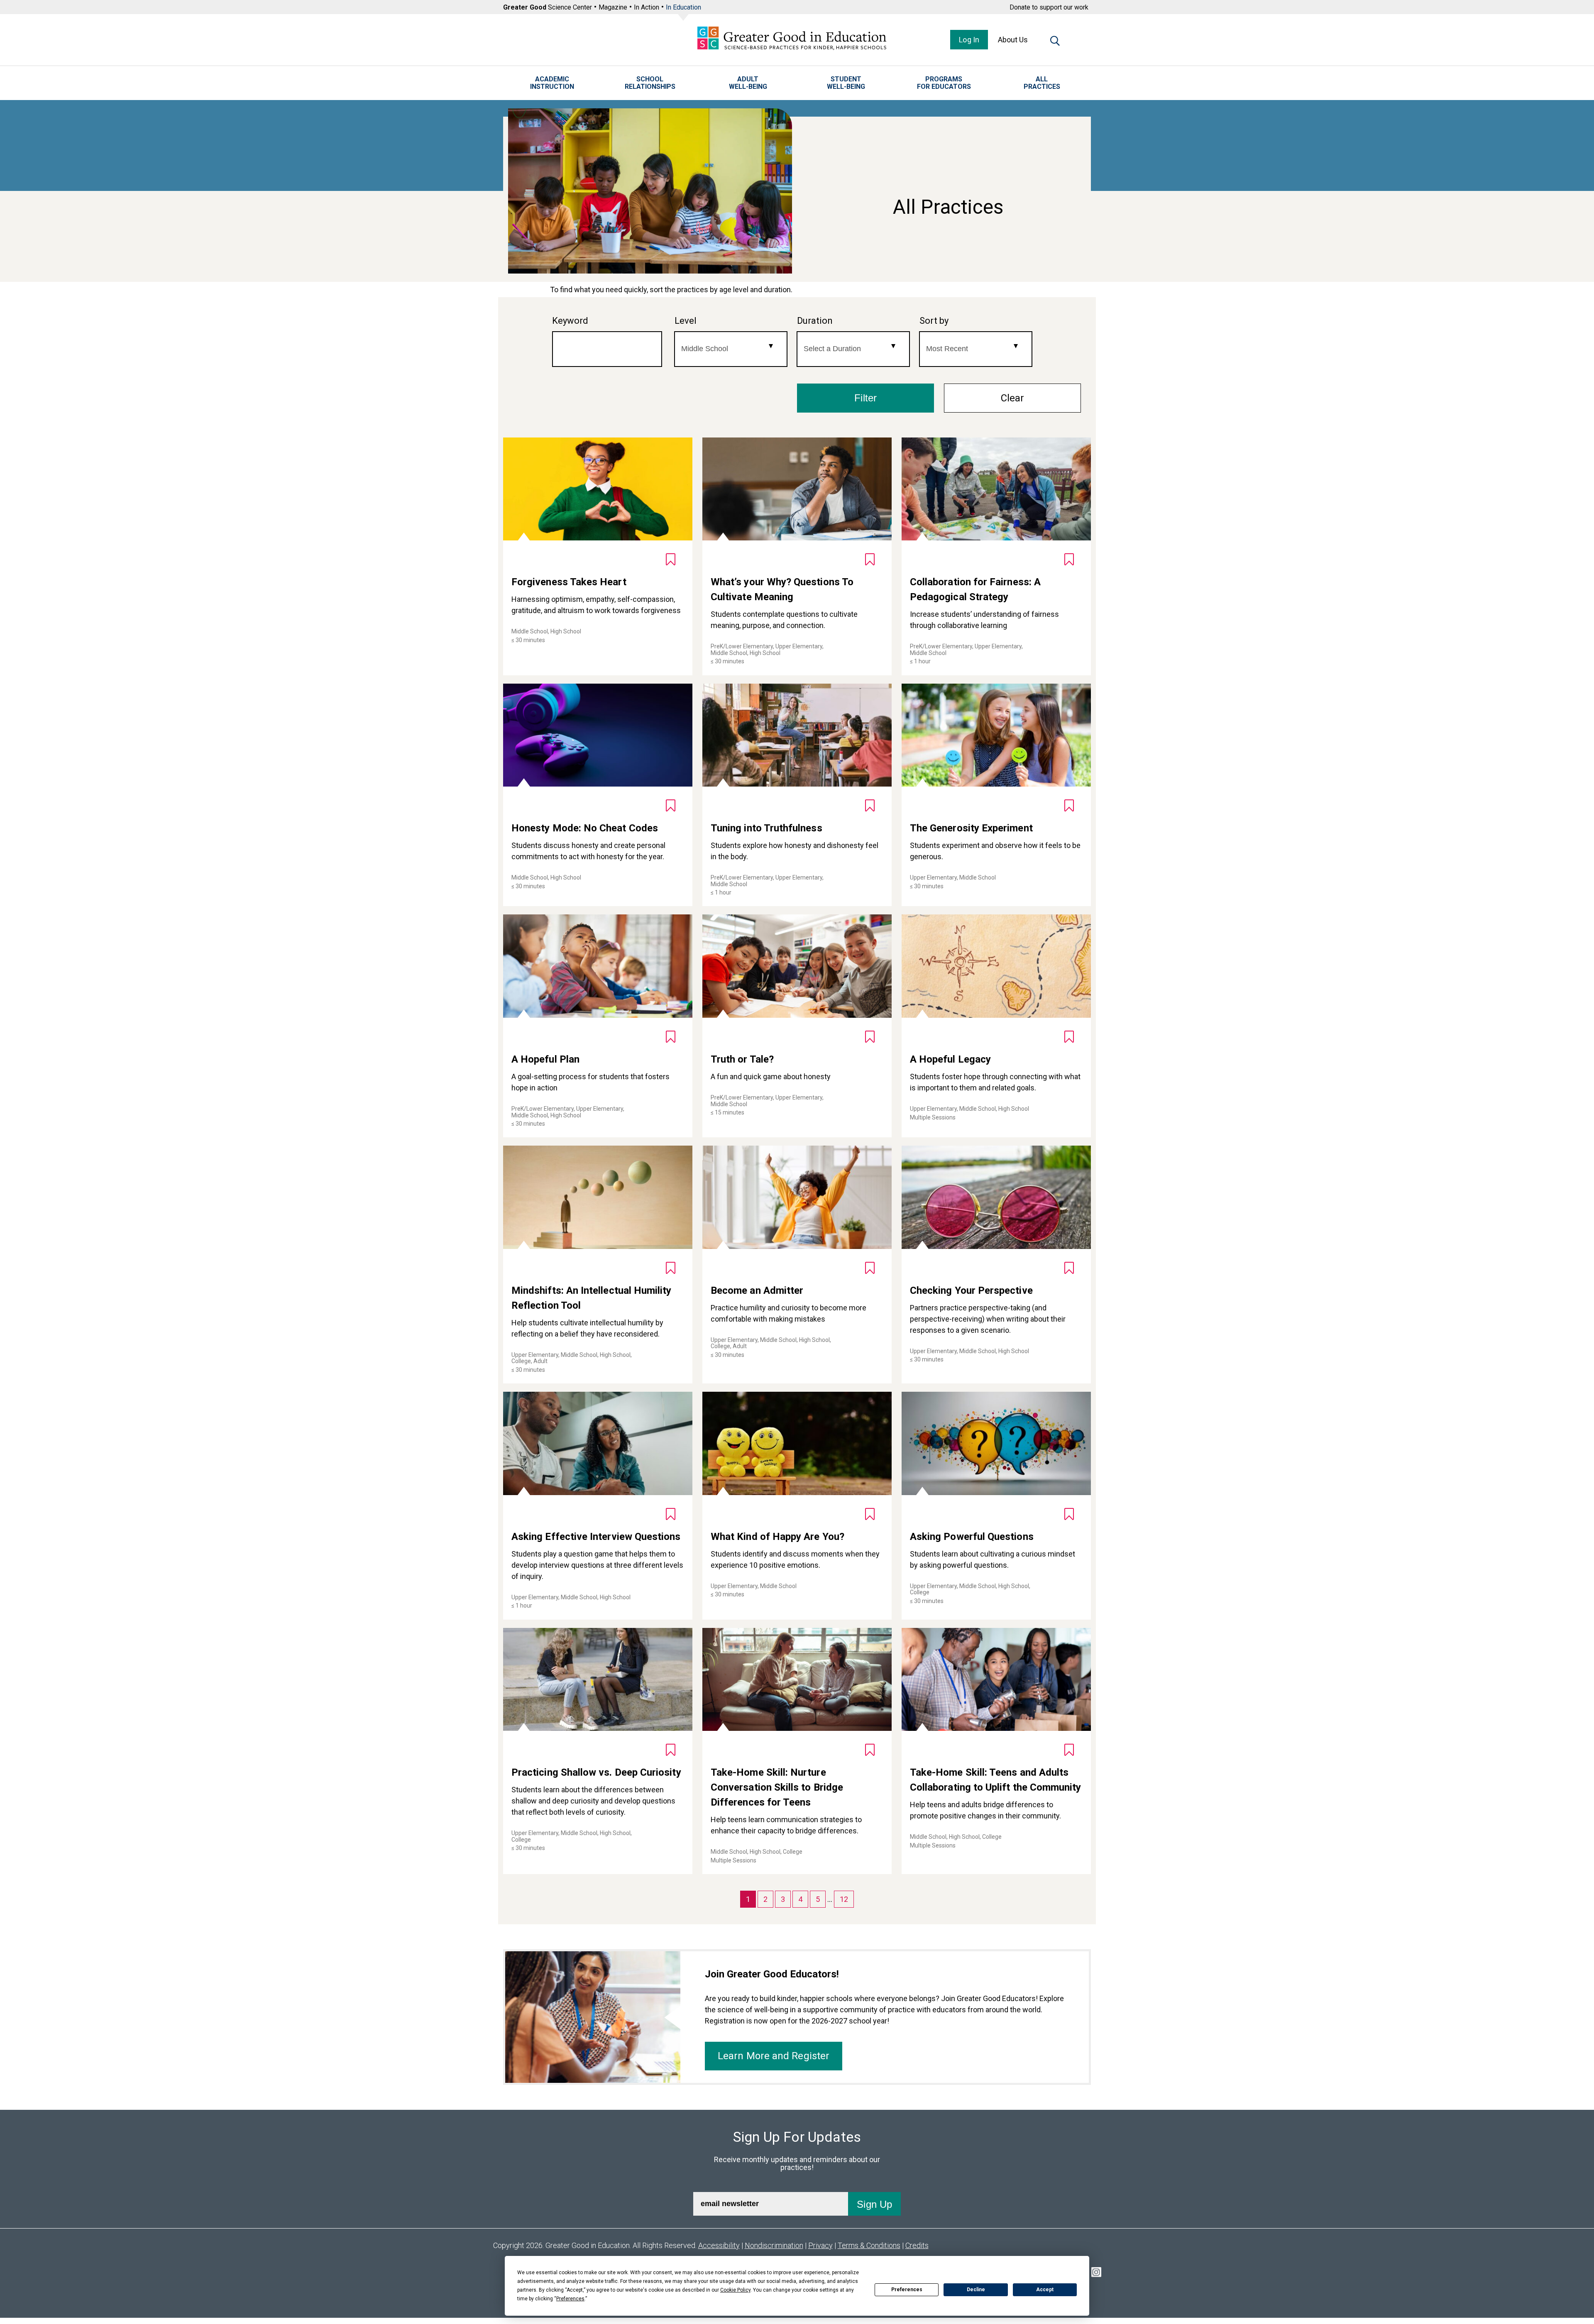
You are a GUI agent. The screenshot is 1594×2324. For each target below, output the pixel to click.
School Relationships (650, 83)
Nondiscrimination (774, 2245)
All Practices (1042, 83)
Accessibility (719, 2245)
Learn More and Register (774, 2056)
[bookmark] (671, 559)
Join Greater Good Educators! (772, 1974)
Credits (917, 2245)
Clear (1012, 398)
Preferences (907, 2290)
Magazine (613, 7)
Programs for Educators (944, 83)
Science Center (548, 7)
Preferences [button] (570, 2299)
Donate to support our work (1049, 7)
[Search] (1055, 42)
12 (844, 1899)
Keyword (570, 321)
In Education (683, 7)
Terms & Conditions (869, 2245)
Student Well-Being (846, 83)
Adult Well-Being (748, 83)
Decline (976, 2290)
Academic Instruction (552, 83)
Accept (1045, 2290)
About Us (1013, 40)
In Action (647, 7)
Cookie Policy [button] (735, 2290)
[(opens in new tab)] (1096, 2274)
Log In (969, 40)
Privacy (820, 2245)
